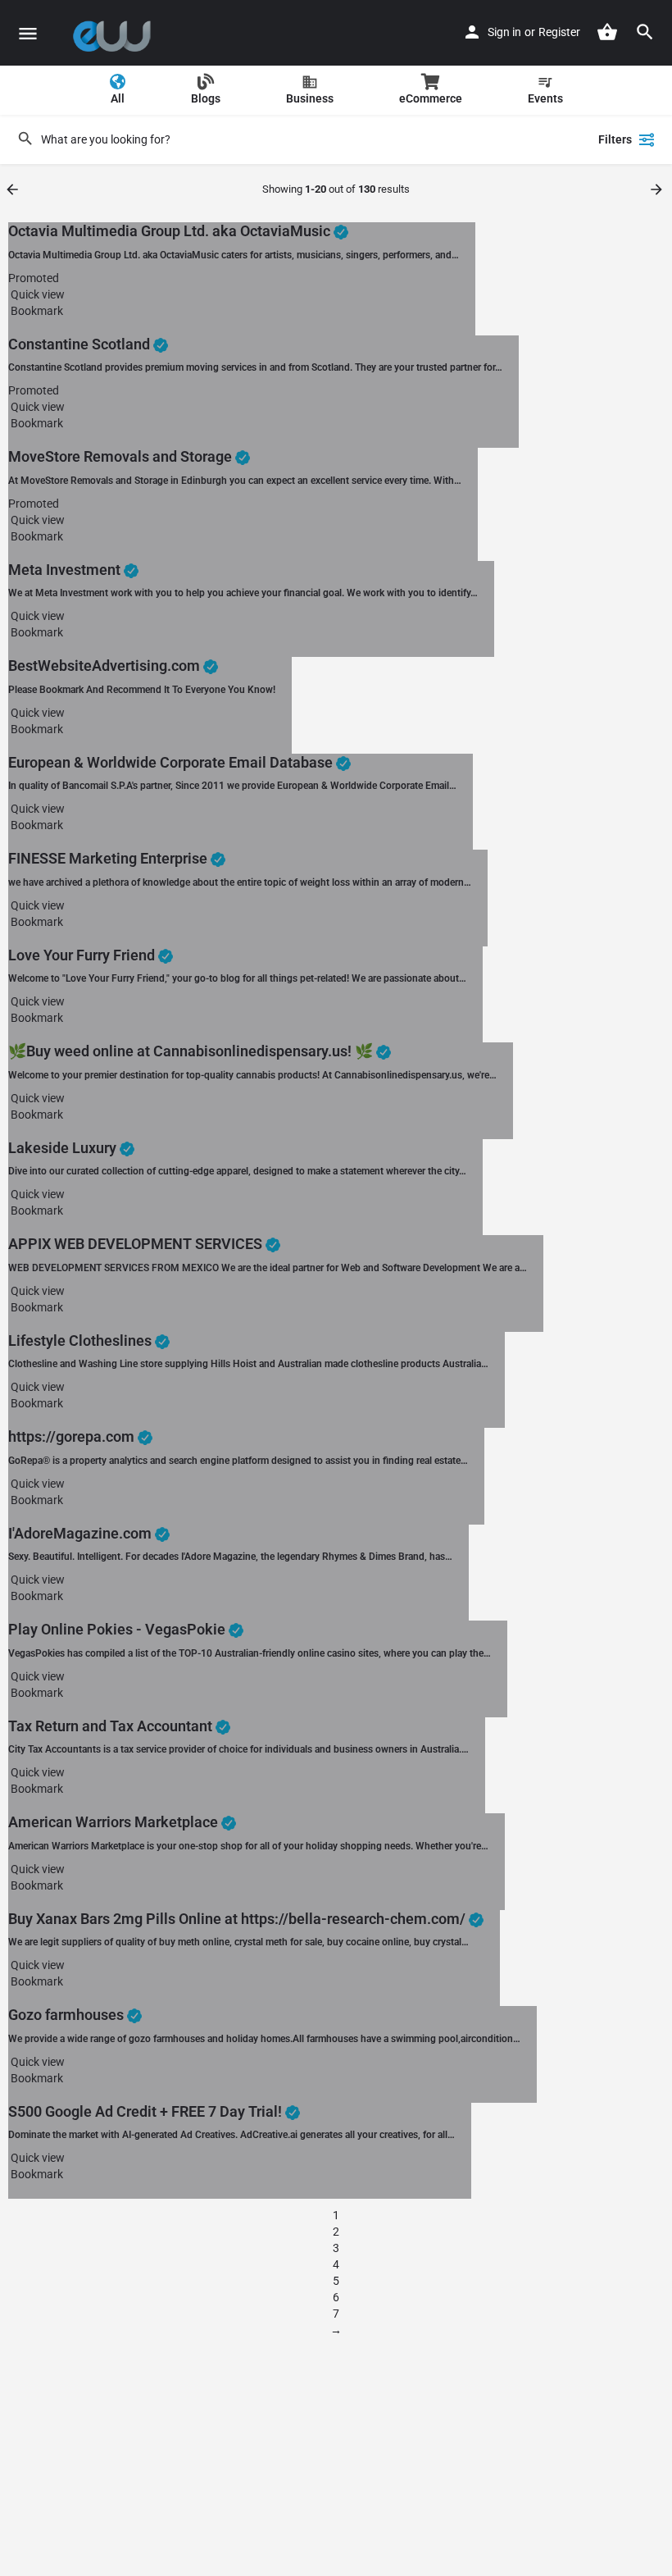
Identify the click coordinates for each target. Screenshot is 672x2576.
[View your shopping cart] (607, 32)
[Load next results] (658, 189)
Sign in (504, 32)
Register (559, 32)
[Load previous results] (14, 189)
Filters (615, 139)
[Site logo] (116, 33)
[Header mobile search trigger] (645, 32)
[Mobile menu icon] (28, 33)
